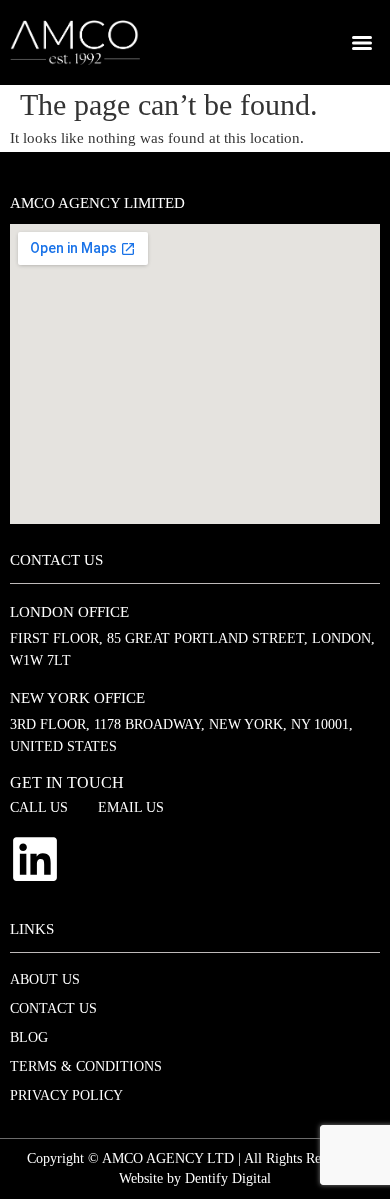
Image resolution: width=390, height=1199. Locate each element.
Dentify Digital (228, 1178)
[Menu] (362, 43)
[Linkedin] (35, 859)
